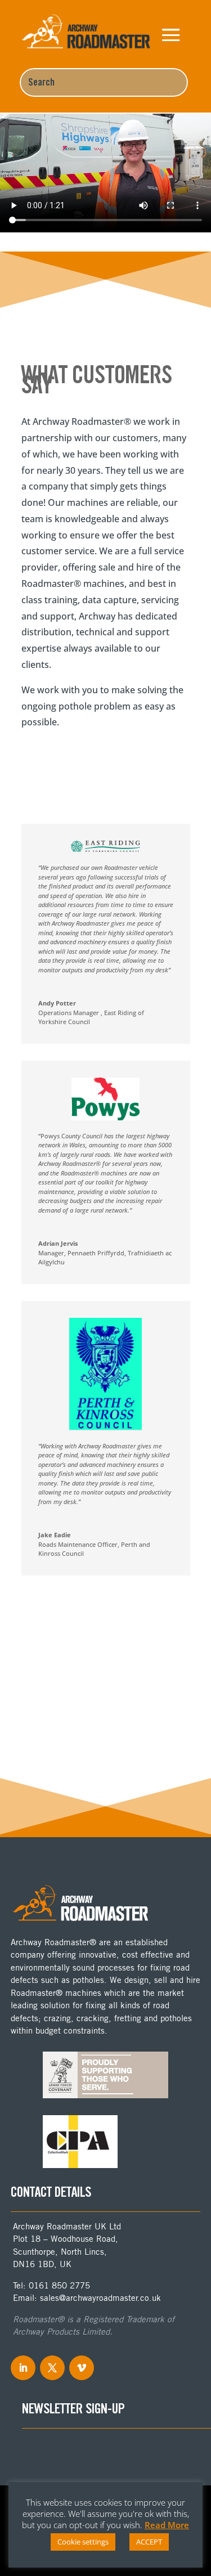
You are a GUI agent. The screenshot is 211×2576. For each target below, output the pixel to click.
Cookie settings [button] (83, 2542)
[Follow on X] (52, 2368)
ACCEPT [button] (149, 2542)
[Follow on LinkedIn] (23, 2368)
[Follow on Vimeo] (82, 2368)
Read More (167, 2525)
